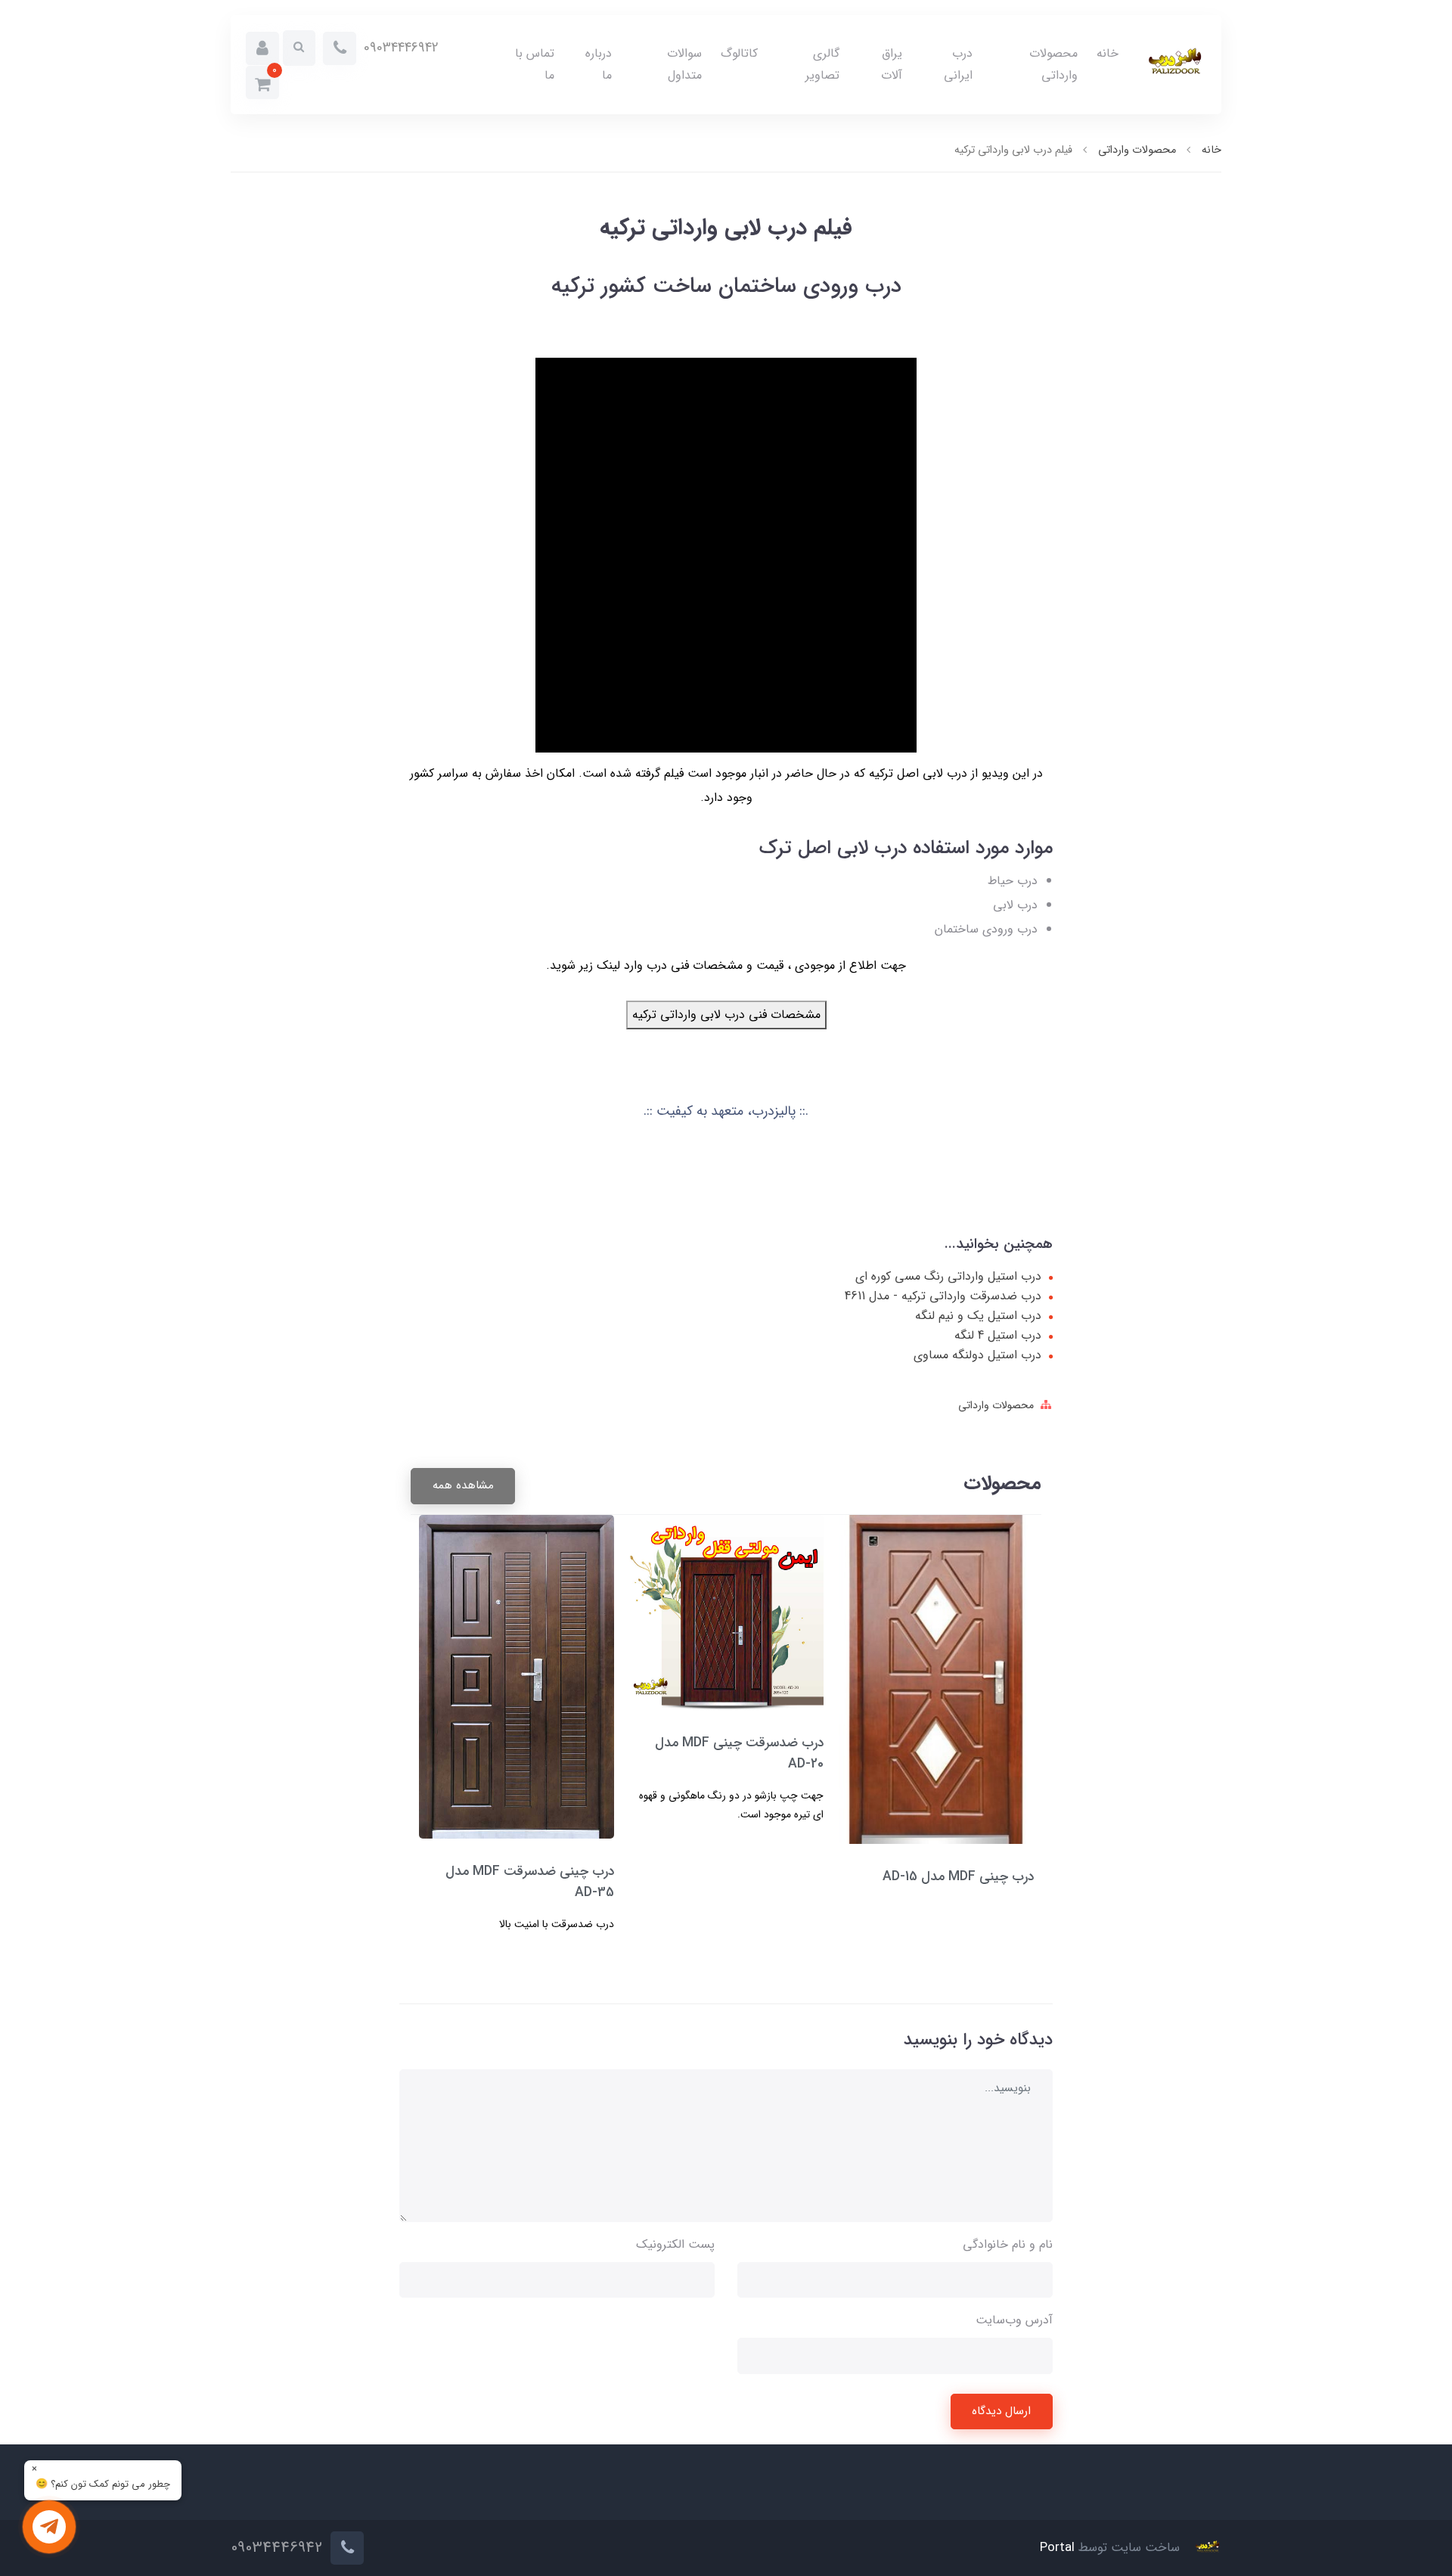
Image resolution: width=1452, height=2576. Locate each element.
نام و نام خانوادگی (1008, 2244)
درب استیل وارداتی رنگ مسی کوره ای (948, 1277)
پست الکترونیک (675, 2244)
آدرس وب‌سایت (1014, 2320)
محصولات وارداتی (1053, 64)
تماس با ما (535, 64)
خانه (1108, 53)
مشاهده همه (463, 1485)
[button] (262, 48)
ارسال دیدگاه (1001, 2411)
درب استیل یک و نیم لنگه (978, 1316)
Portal (1057, 2548)
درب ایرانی (958, 64)
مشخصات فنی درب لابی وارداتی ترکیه (726, 1015)
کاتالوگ (739, 53)
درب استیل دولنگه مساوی (977, 1355)
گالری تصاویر (822, 64)
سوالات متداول (684, 64)
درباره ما (599, 64)
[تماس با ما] (49, 2527)
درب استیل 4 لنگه (998, 1336)
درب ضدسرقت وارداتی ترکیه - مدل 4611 (943, 1296)
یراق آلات (892, 64)
